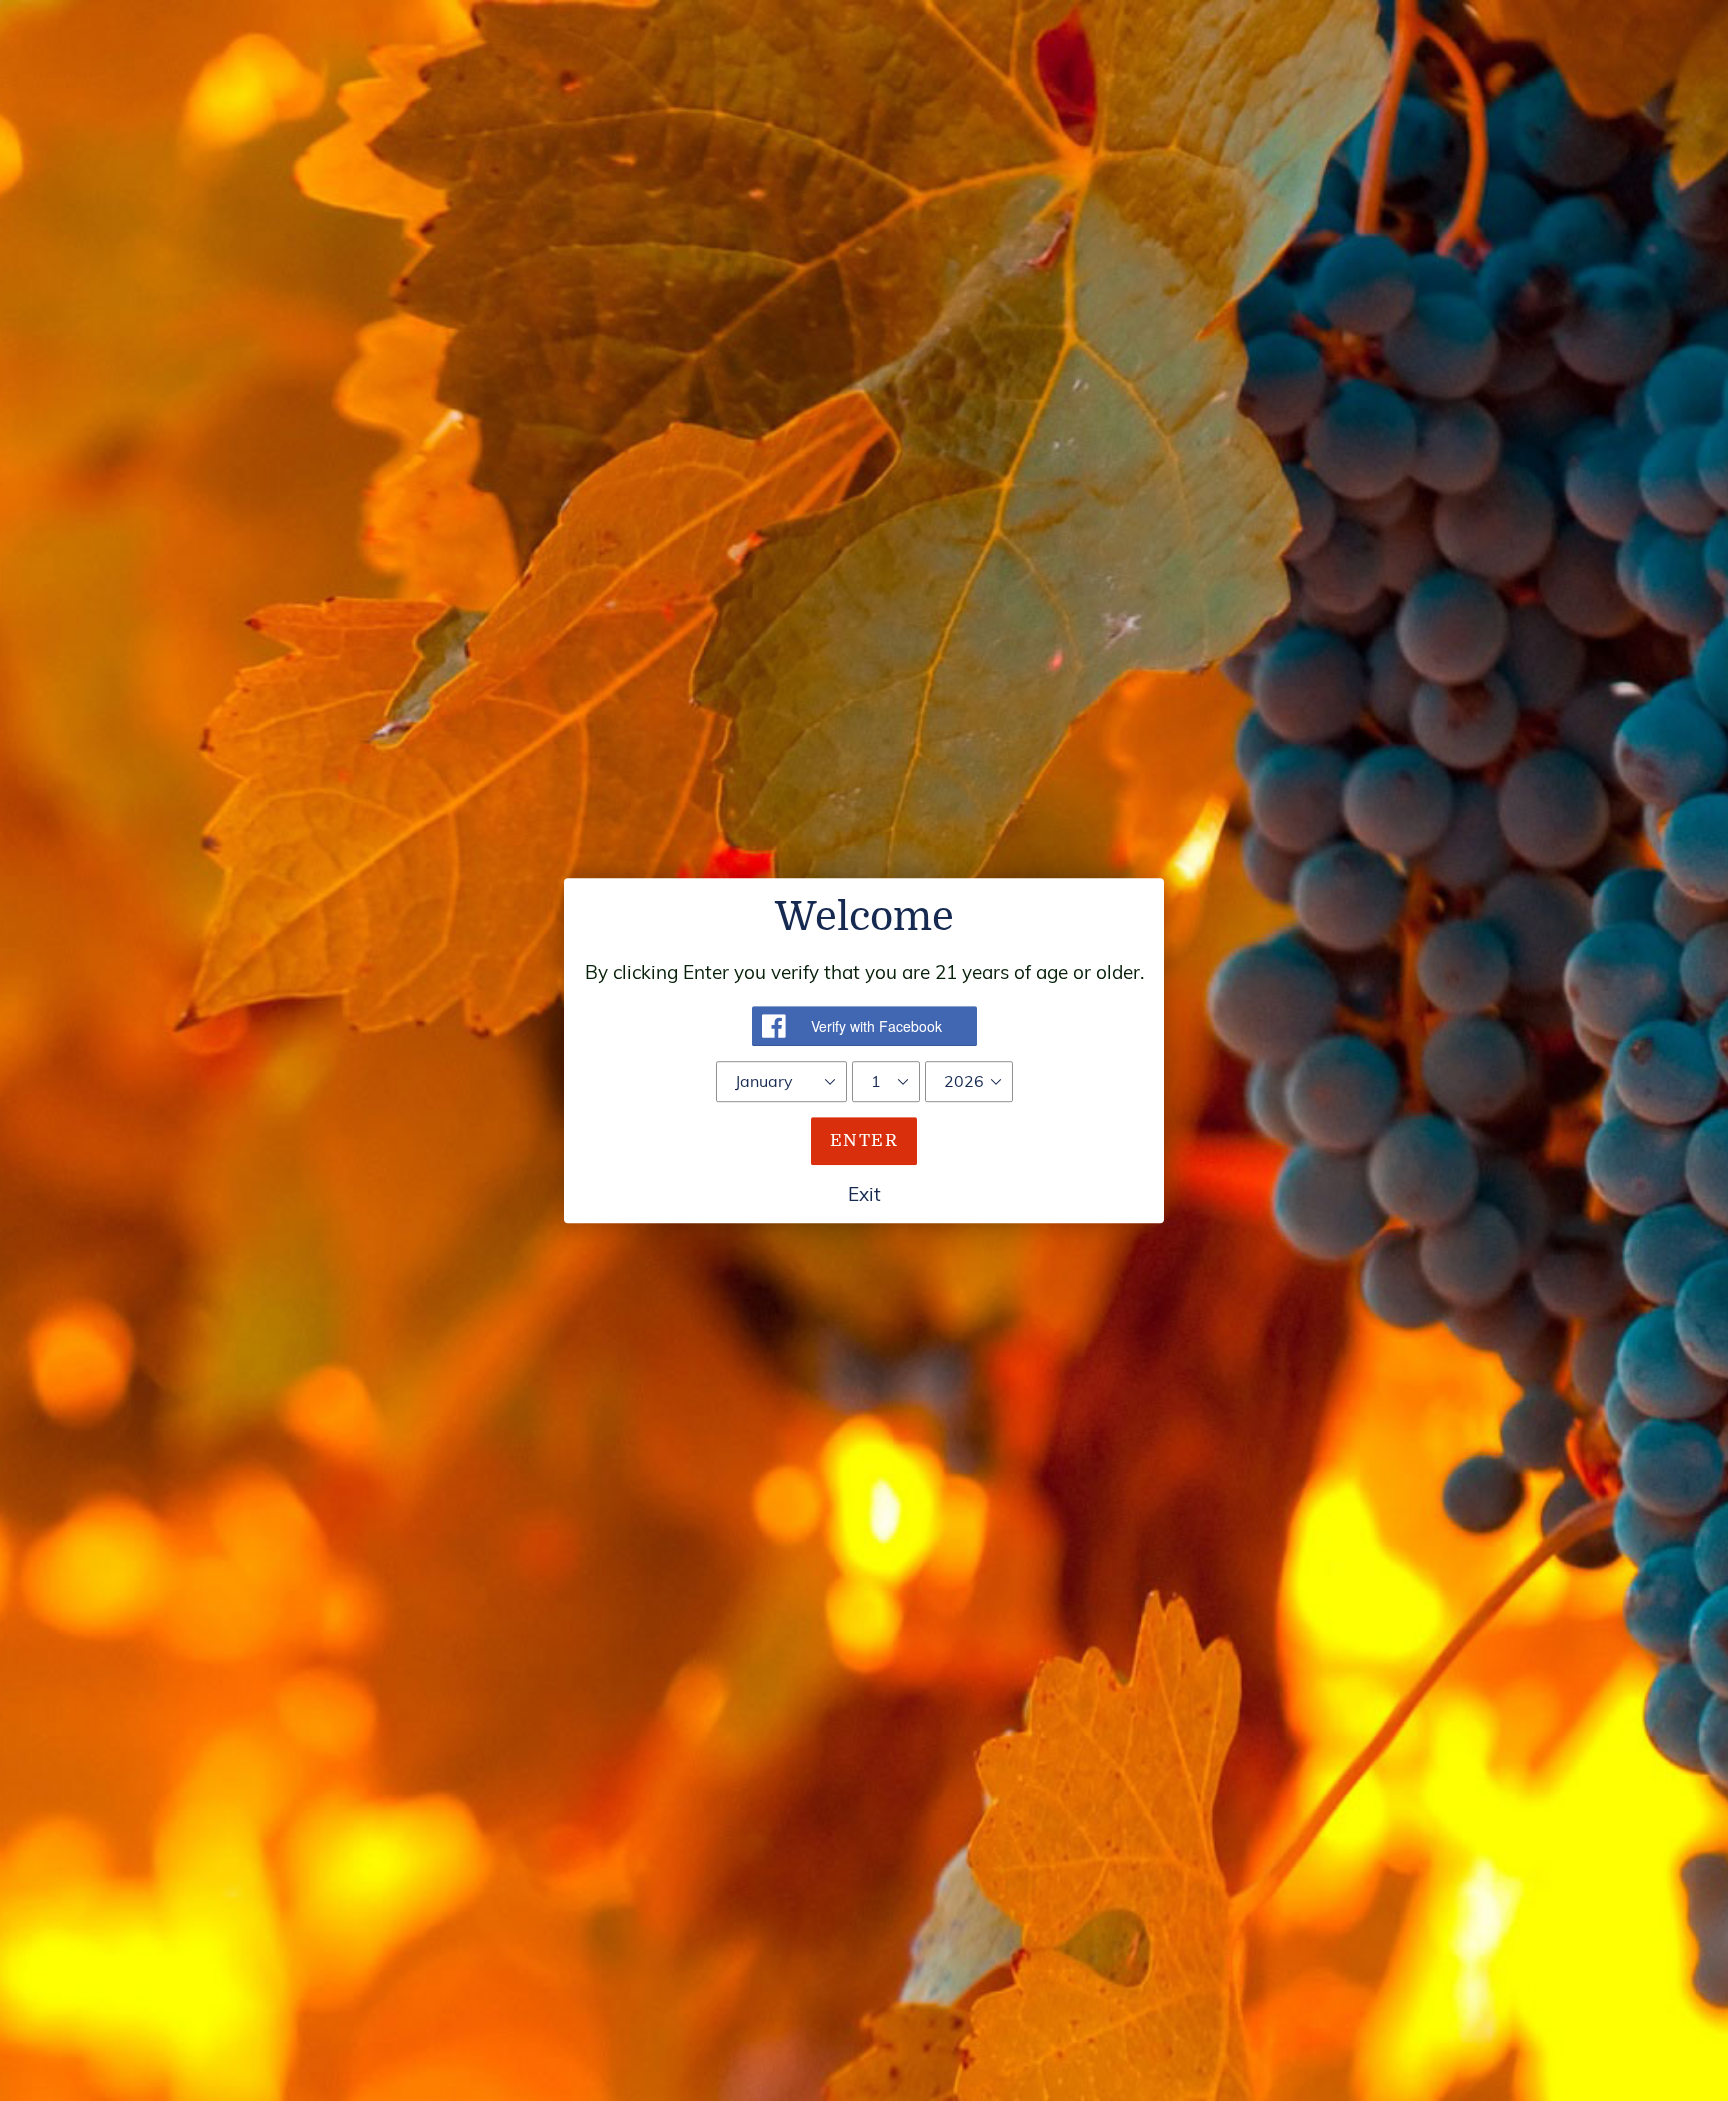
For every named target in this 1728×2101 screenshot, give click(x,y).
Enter (864, 1140)
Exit (864, 1194)
